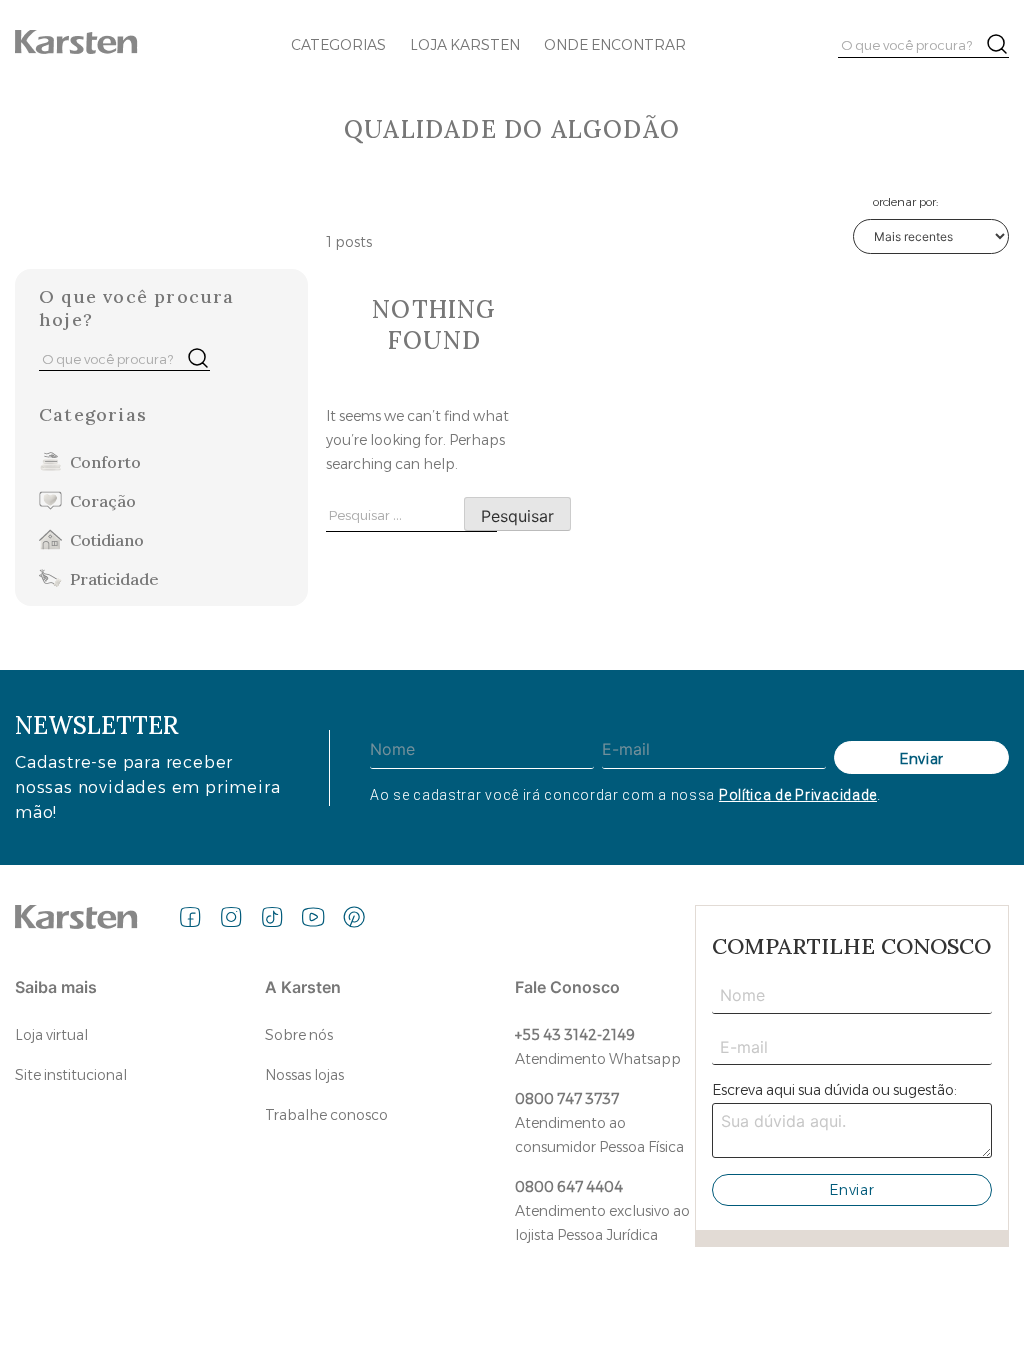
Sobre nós (299, 1035)
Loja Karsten (465, 45)
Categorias (338, 45)
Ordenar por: (905, 201)
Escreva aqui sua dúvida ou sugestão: (834, 1090)
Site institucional (71, 1075)
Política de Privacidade (798, 795)
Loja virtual (51, 1035)
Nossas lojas (304, 1075)
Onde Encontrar (615, 45)
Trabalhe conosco (326, 1115)
